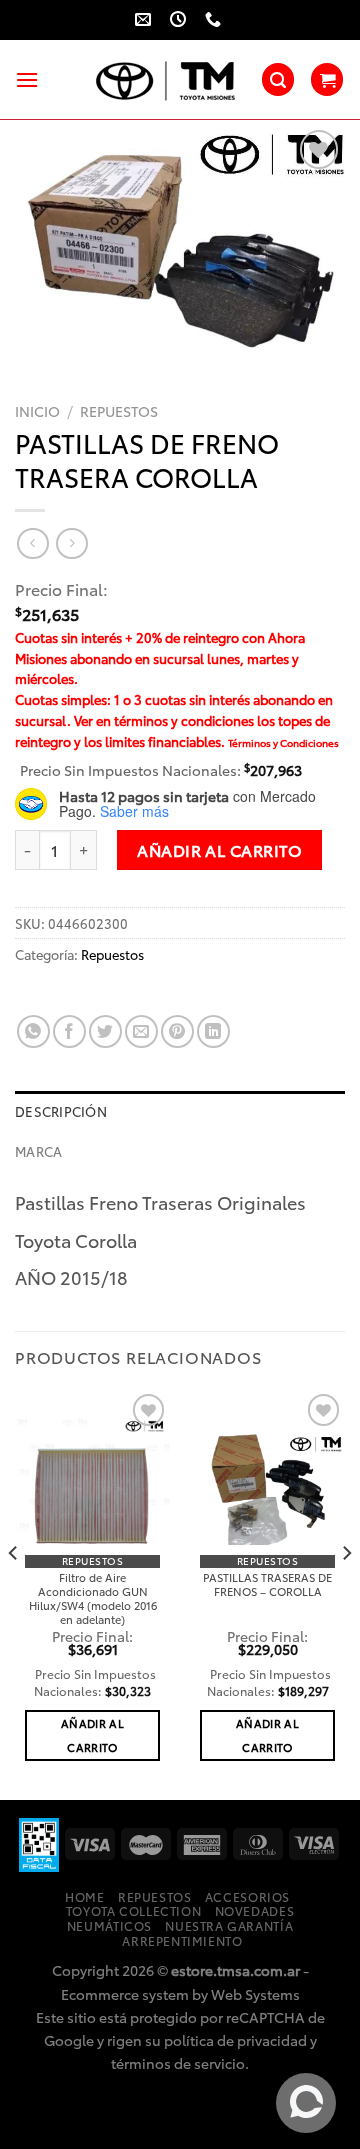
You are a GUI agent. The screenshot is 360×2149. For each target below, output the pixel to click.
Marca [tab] (38, 1151)
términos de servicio (178, 2062)
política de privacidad (235, 2039)
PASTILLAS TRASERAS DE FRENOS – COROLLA (267, 1584)
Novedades (255, 1910)
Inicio (37, 411)
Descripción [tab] (61, 1111)
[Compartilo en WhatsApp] (33, 1031)
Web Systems (255, 1993)
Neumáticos (109, 1925)
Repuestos (119, 411)
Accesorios (247, 1896)
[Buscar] (278, 79)
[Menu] (27, 79)
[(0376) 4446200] (215, 19)
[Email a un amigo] (141, 1031)
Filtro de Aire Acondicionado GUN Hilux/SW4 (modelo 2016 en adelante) (93, 1598)
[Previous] (14, 1592)
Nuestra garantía (229, 1925)
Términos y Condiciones (283, 742)
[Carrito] (327, 79)
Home (84, 1896)
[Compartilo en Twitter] (105, 1031)
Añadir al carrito (219, 849)
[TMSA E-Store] (166, 80)
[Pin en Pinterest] (177, 1031)
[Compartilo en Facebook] (69, 1031)
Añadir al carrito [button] (92, 1735)
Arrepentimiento (182, 1940)
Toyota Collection (133, 1910)
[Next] (346, 1592)
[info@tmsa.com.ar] (145, 19)
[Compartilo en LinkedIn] (213, 1031)
